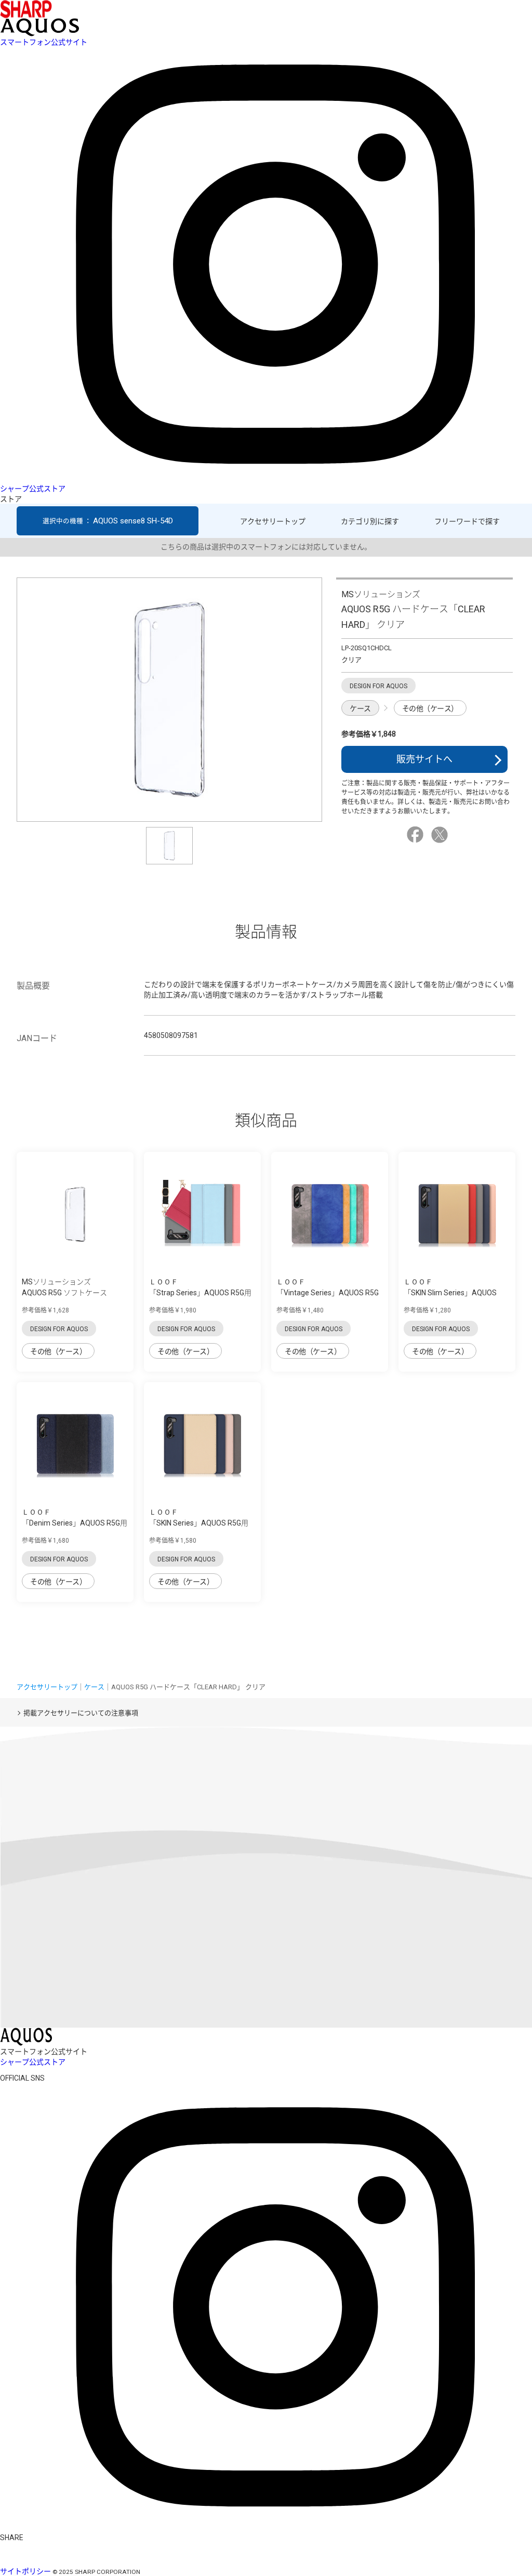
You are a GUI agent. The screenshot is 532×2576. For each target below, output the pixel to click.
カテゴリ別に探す (370, 521)
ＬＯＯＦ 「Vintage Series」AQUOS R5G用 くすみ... (328, 1293)
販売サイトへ (424, 759)
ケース (360, 708)
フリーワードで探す (467, 521)
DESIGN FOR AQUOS (59, 1329)
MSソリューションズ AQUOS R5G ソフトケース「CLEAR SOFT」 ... (64, 1293)
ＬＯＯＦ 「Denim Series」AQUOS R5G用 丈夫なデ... (75, 1523)
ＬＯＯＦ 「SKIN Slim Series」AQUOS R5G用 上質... (450, 1293)
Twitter (441, 835)
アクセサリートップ (273, 521)
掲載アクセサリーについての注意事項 (81, 1713)
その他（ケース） (430, 708)
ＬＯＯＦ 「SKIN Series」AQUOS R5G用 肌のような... (199, 1523)
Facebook (417, 835)
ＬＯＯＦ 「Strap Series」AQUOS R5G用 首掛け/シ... (200, 1293)
